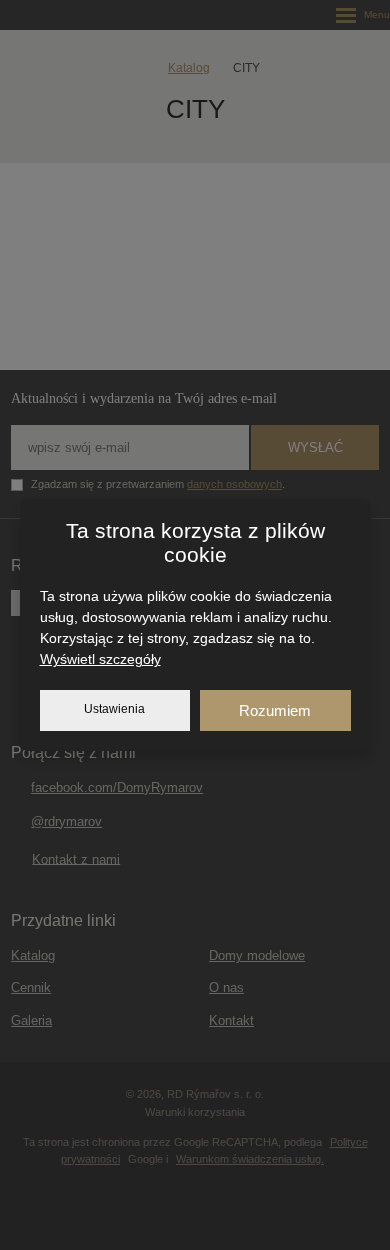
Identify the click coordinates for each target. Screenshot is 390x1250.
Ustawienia (114, 709)
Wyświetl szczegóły (100, 659)
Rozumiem (275, 710)
